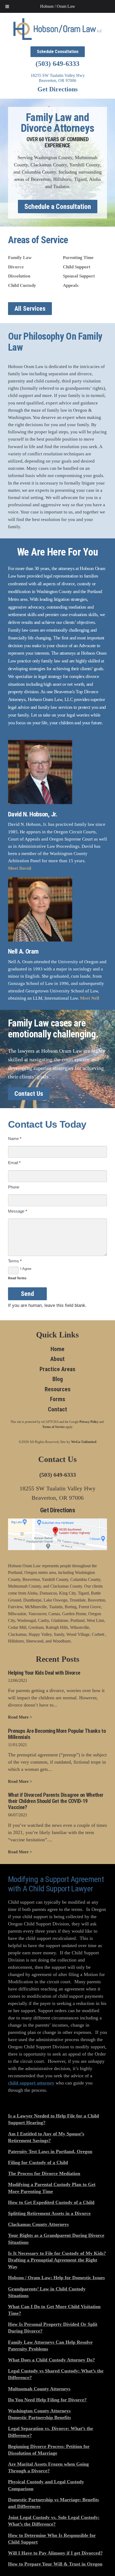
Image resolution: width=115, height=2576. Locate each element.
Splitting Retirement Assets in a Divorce (49, 2213)
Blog (58, 1379)
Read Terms (17, 1278)
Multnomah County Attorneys (39, 2389)
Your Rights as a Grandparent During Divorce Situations (56, 2239)
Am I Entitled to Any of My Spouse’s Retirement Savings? (46, 2137)
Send (27, 1294)
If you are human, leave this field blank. (47, 1305)
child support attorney (31, 2083)
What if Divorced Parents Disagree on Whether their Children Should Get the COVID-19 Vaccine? (56, 1801)
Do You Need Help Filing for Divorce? (47, 2400)
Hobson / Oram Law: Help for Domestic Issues (56, 2278)
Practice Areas (57, 1369)
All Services (30, 309)
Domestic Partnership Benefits (39, 2417)
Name (15, 1139)
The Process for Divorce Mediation (44, 2173)
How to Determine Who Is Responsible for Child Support (52, 2539)
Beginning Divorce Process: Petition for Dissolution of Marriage (49, 2450)
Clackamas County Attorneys (38, 2224)
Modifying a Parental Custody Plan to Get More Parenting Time (52, 2188)
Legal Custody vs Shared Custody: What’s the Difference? (56, 2374)
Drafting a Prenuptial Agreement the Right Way (53, 2263)
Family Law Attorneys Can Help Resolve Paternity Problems (50, 2346)
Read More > (20, 1717)
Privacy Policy (89, 1422)
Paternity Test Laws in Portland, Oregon (50, 2151)
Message (18, 1211)
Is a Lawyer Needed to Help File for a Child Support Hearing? (53, 2119)
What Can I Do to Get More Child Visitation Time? (54, 2310)
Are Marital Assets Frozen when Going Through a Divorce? (48, 2467)
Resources (58, 1389)
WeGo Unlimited (84, 1442)
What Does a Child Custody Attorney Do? (51, 2360)
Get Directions (57, 89)
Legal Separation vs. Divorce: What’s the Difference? (51, 2432)
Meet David (20, 868)
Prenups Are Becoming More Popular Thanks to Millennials (57, 1734)
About (57, 1359)
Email (14, 1163)
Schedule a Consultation (58, 207)
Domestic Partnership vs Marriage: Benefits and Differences (53, 2503)
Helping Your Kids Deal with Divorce (44, 1673)
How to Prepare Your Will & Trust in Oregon (55, 2564)
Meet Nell (90, 998)
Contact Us (29, 1094)
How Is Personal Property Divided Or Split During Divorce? (53, 2328)
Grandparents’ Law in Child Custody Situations (47, 2292)
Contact (57, 1409)
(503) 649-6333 (57, 64)
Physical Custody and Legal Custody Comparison (46, 2485)
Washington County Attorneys (39, 2411)
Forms (58, 1399)
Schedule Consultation (58, 52)
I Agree (26, 1269)
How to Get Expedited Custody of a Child (51, 2202)
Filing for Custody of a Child (38, 2162)
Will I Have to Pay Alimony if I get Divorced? (55, 2553)
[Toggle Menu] (7, 6)
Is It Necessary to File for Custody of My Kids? (57, 2253)
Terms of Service (53, 1427)
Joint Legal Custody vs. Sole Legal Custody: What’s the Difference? (54, 2521)
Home (57, 1349)
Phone (14, 1187)
